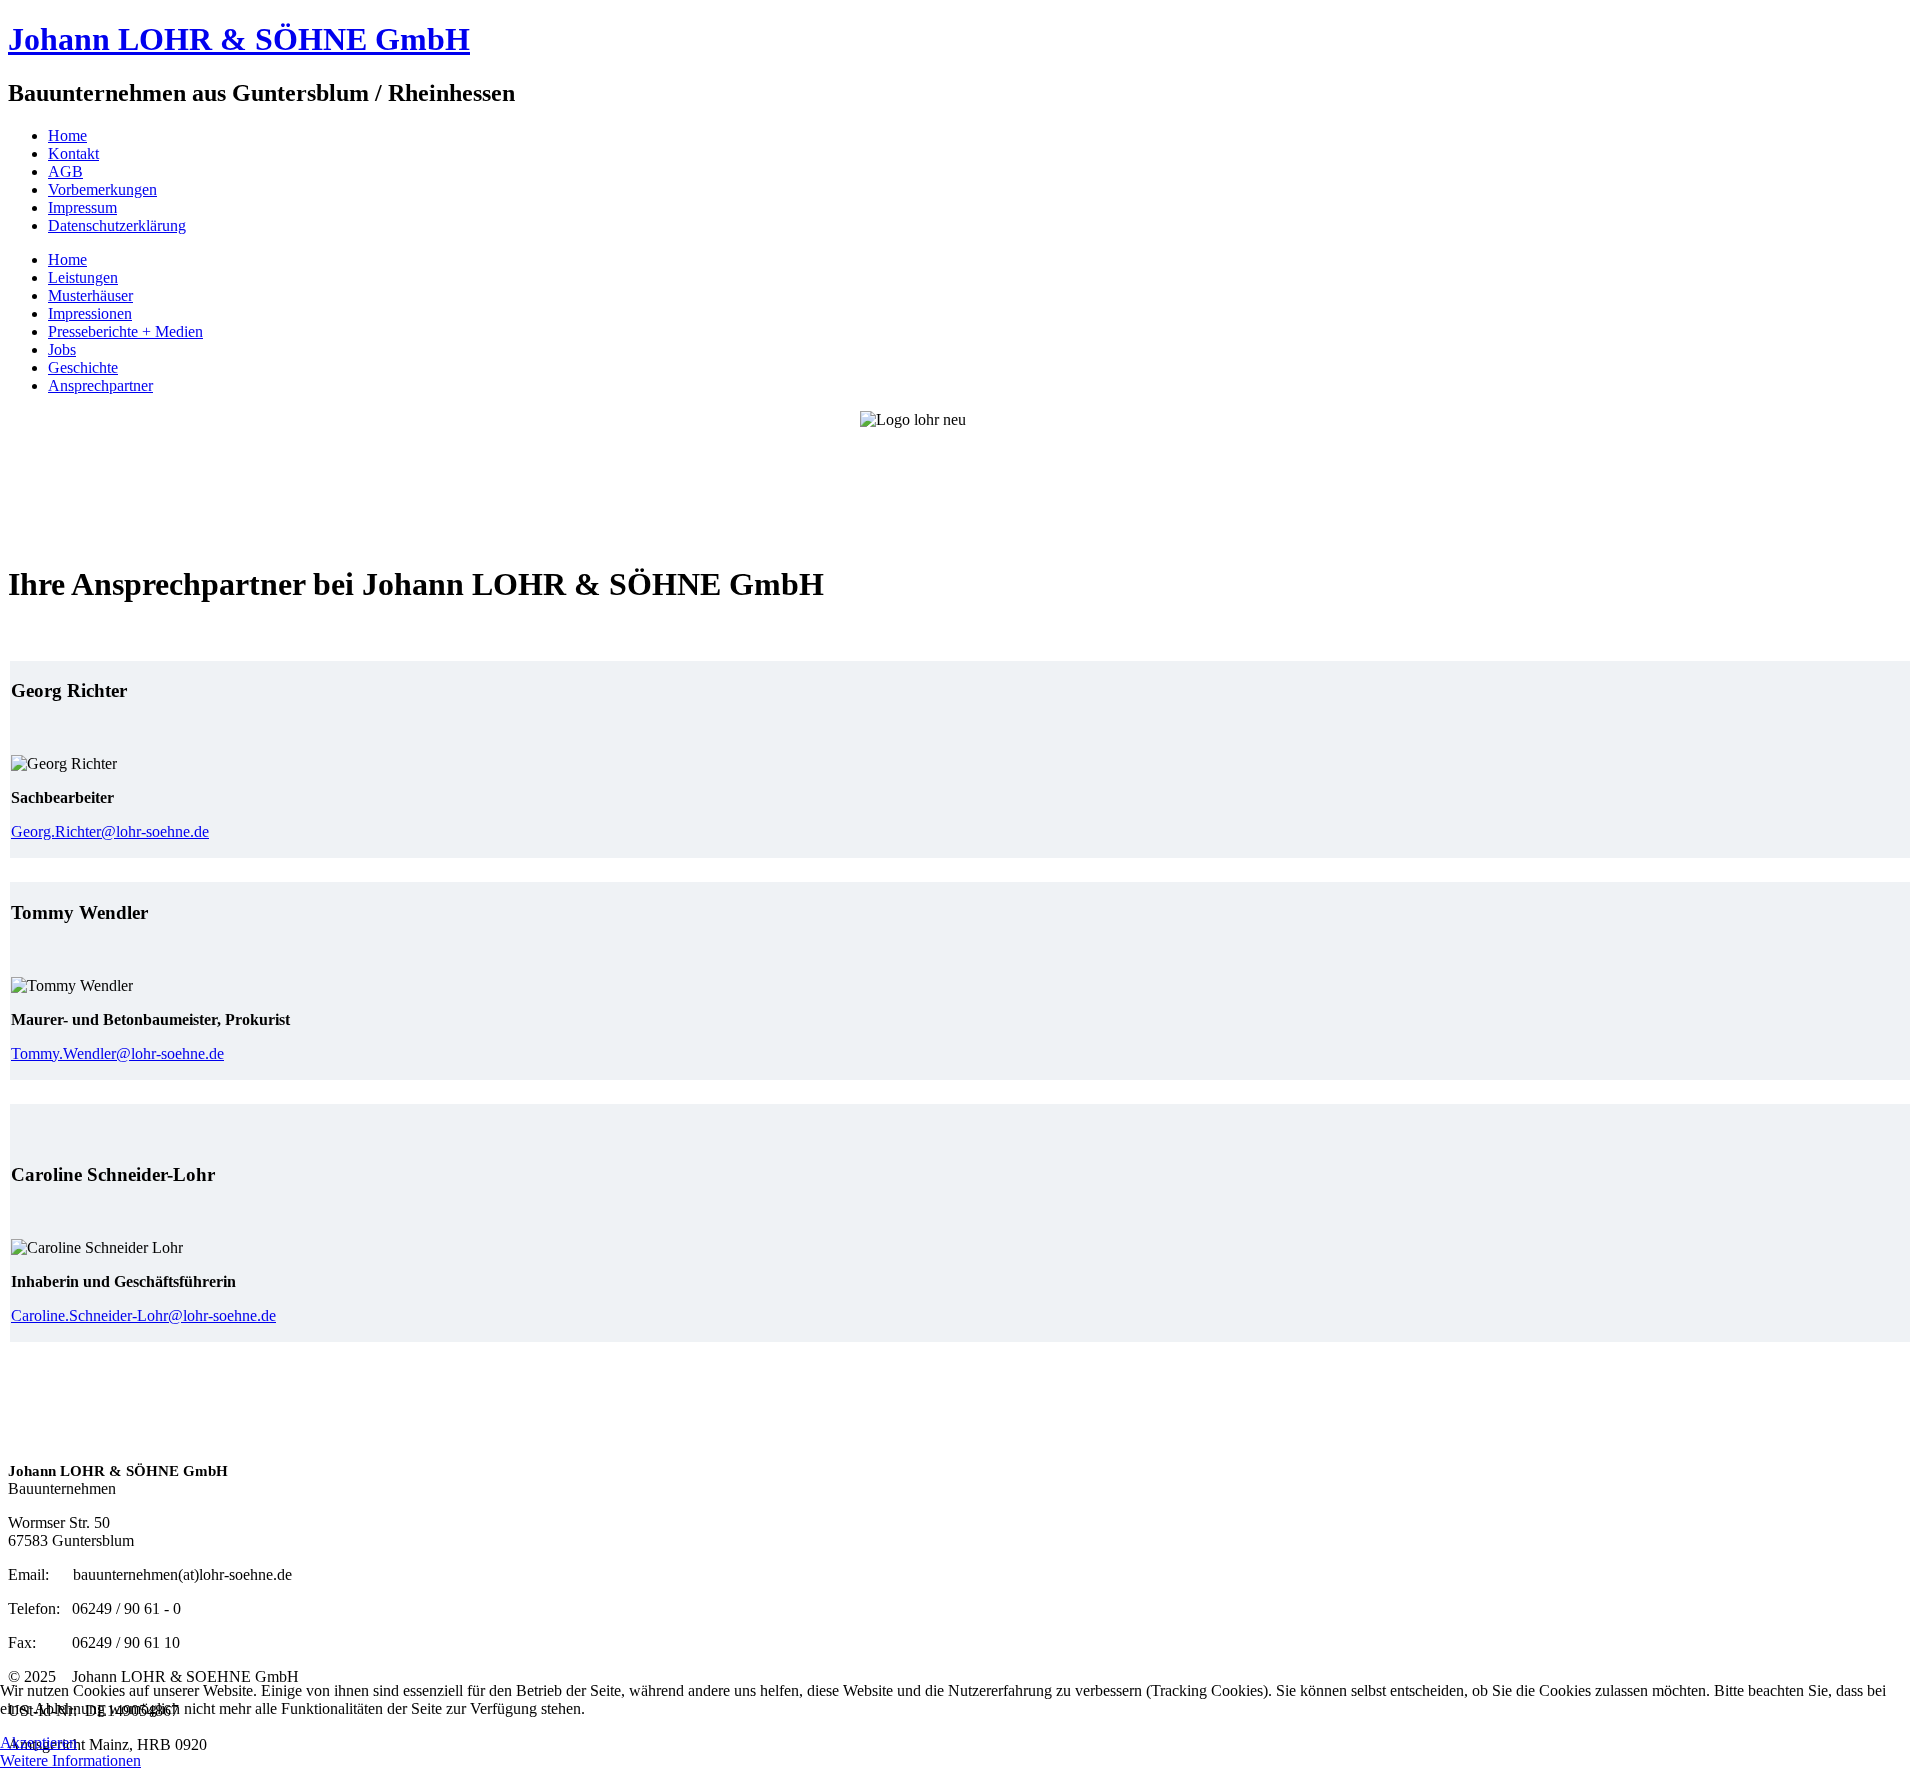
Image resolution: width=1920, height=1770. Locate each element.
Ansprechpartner (100, 385)
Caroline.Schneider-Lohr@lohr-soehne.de (143, 1315)
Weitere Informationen (70, 1760)
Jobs (62, 349)
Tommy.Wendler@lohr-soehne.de (117, 1053)
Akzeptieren (38, 1742)
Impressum (82, 207)
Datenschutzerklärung (117, 225)
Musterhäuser (90, 295)
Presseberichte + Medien (125, 331)
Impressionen (90, 313)
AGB (65, 171)
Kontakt (73, 153)
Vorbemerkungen (102, 189)
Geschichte (83, 367)
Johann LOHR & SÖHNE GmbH (239, 39)
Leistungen (83, 277)
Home (67, 135)
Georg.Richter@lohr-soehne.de (110, 831)
